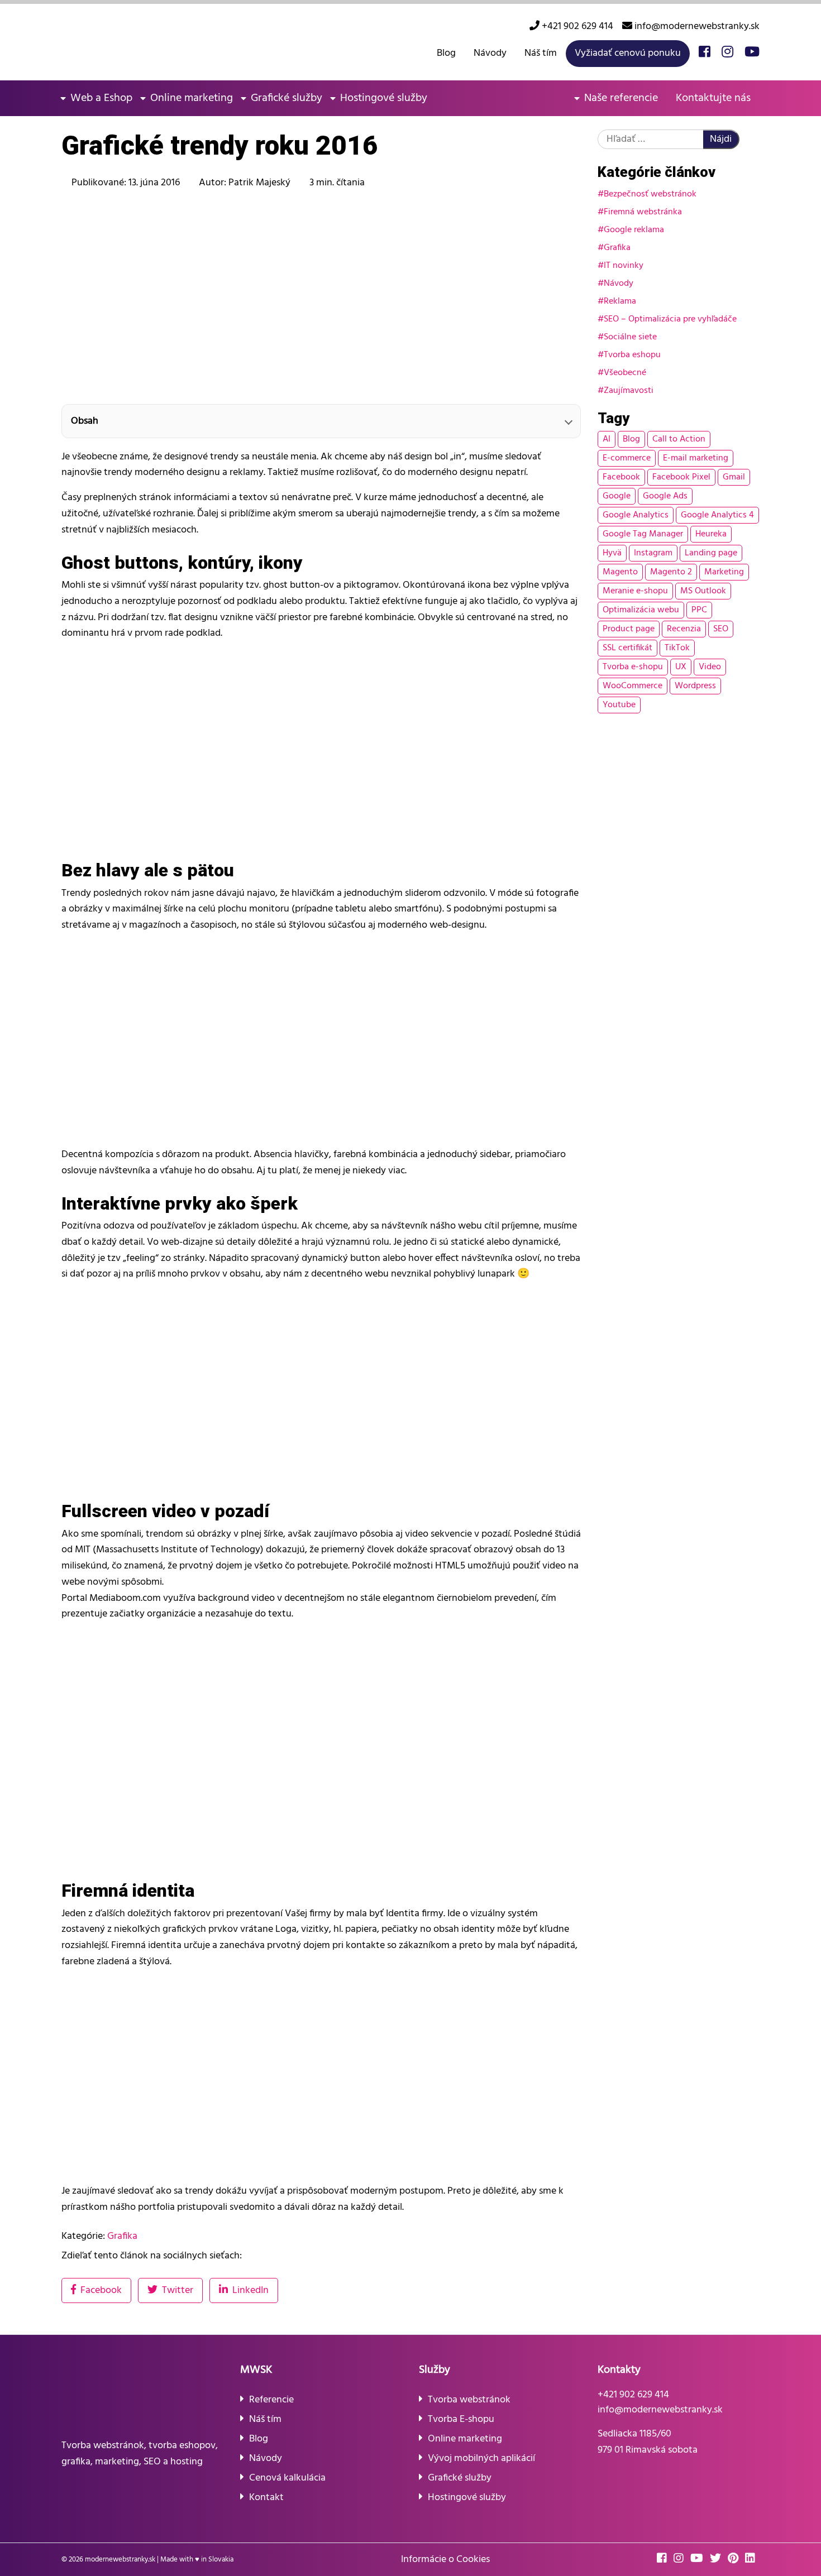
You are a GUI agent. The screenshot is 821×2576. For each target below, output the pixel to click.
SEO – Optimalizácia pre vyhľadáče (670, 319)
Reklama (620, 301)
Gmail (734, 477)
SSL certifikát (627, 648)
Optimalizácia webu (641, 610)
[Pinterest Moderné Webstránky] (735, 2560)
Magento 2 (671, 572)
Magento (620, 572)
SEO (721, 629)
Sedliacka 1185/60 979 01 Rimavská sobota (648, 2442)
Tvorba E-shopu (461, 2419)
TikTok (677, 648)
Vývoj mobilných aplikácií (481, 2459)
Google (617, 496)
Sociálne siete (630, 337)
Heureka (711, 534)
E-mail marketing (696, 458)
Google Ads (665, 496)
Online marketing (192, 98)
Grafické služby (287, 98)
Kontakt (266, 2498)
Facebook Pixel (681, 477)
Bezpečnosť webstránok (650, 194)
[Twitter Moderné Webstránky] (718, 2560)
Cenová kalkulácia (287, 2478)
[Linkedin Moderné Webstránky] (752, 2560)
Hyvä (612, 553)
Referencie (271, 2400)
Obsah (85, 421)
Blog (446, 53)
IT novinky (624, 266)
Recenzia (684, 629)
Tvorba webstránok (469, 2400)
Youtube (619, 705)
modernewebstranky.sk (120, 2560)
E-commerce (627, 458)
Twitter (178, 2290)
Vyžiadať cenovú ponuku (628, 53)
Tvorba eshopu (632, 355)
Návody (490, 53)
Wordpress (695, 686)
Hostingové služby (384, 98)
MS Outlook (703, 591)
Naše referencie (621, 98)
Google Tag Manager (643, 534)
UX (681, 667)
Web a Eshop (101, 98)
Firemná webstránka (643, 212)
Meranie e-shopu (635, 591)
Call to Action (679, 439)
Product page (629, 629)
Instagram (653, 553)
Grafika (617, 248)
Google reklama (634, 230)
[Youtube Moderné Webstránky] (752, 53)
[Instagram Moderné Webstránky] (727, 53)
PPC (699, 610)
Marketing (724, 572)
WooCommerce (633, 686)
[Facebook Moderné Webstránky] (705, 53)
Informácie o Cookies (445, 2560)
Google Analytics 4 (717, 515)
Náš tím (541, 53)
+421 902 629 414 (576, 27)
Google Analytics (636, 515)
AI (607, 439)
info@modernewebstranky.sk (696, 27)
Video (710, 667)
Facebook (621, 477)
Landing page (711, 553)
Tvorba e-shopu (633, 667)
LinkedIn (250, 2290)
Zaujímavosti (629, 391)
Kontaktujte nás (713, 98)
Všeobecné (625, 373)
